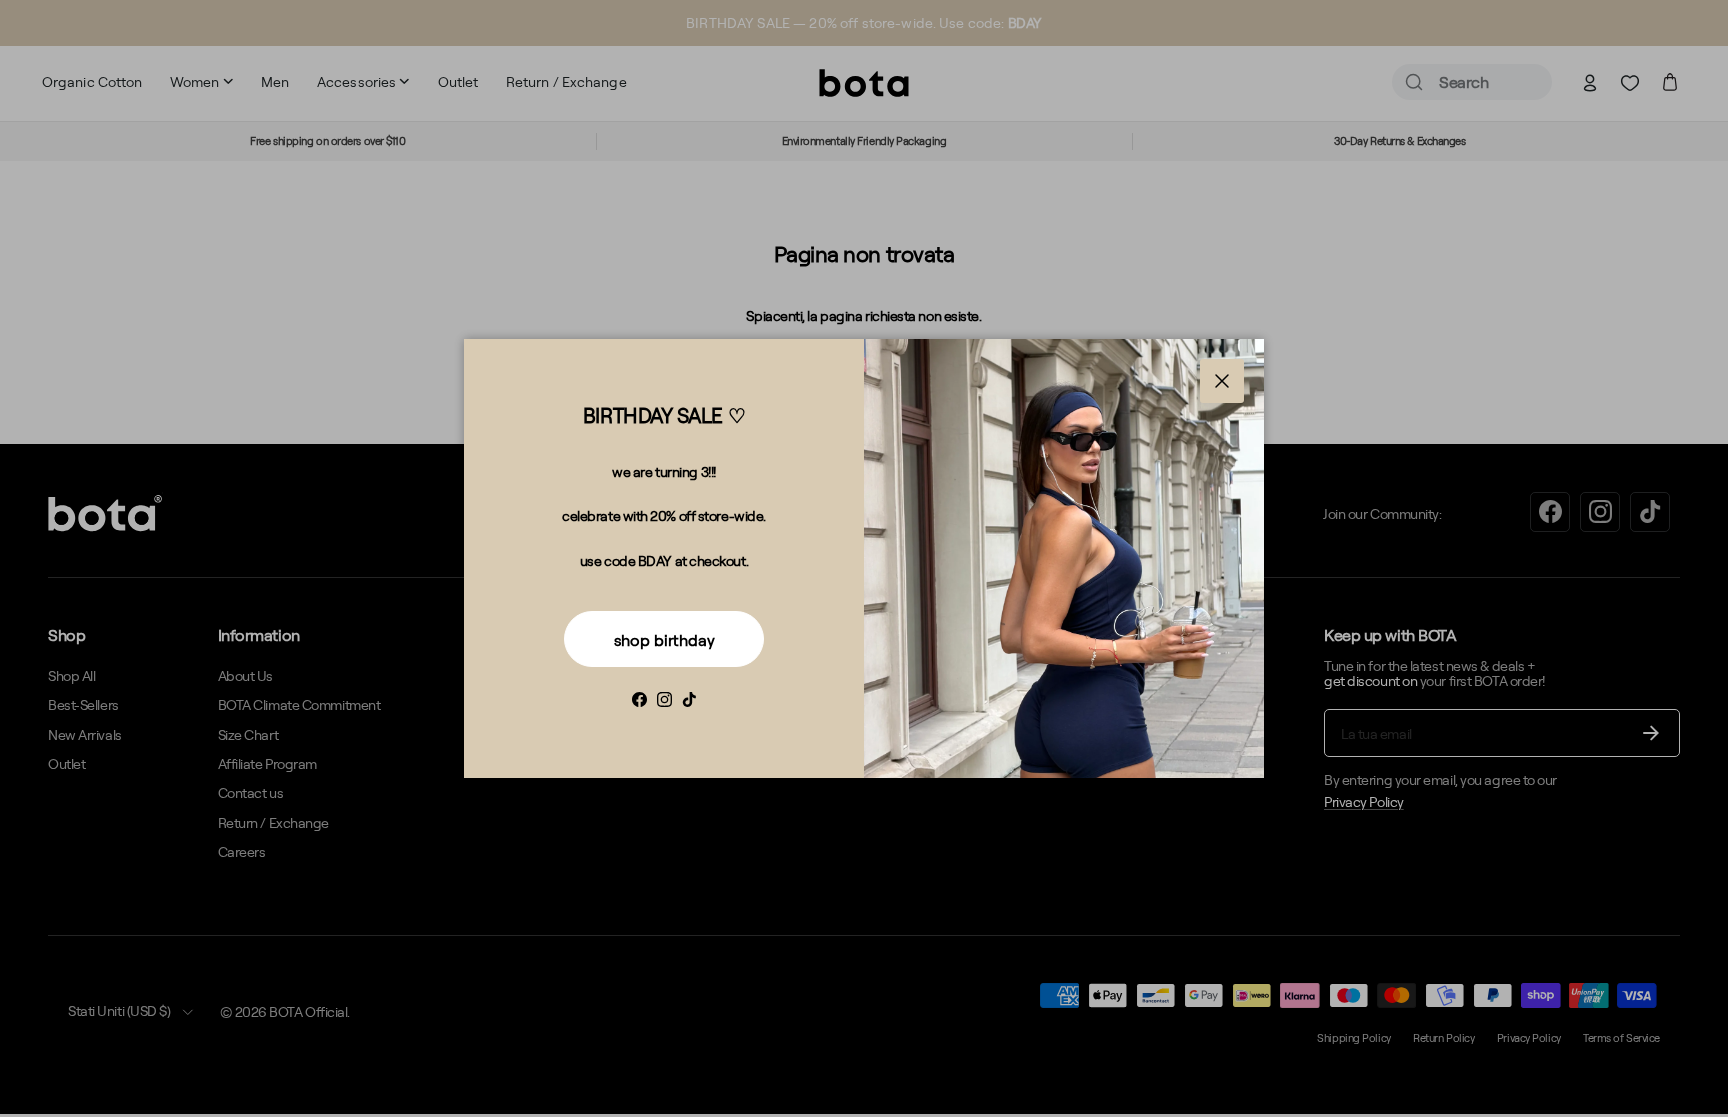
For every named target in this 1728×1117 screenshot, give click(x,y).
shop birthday (664, 640)
